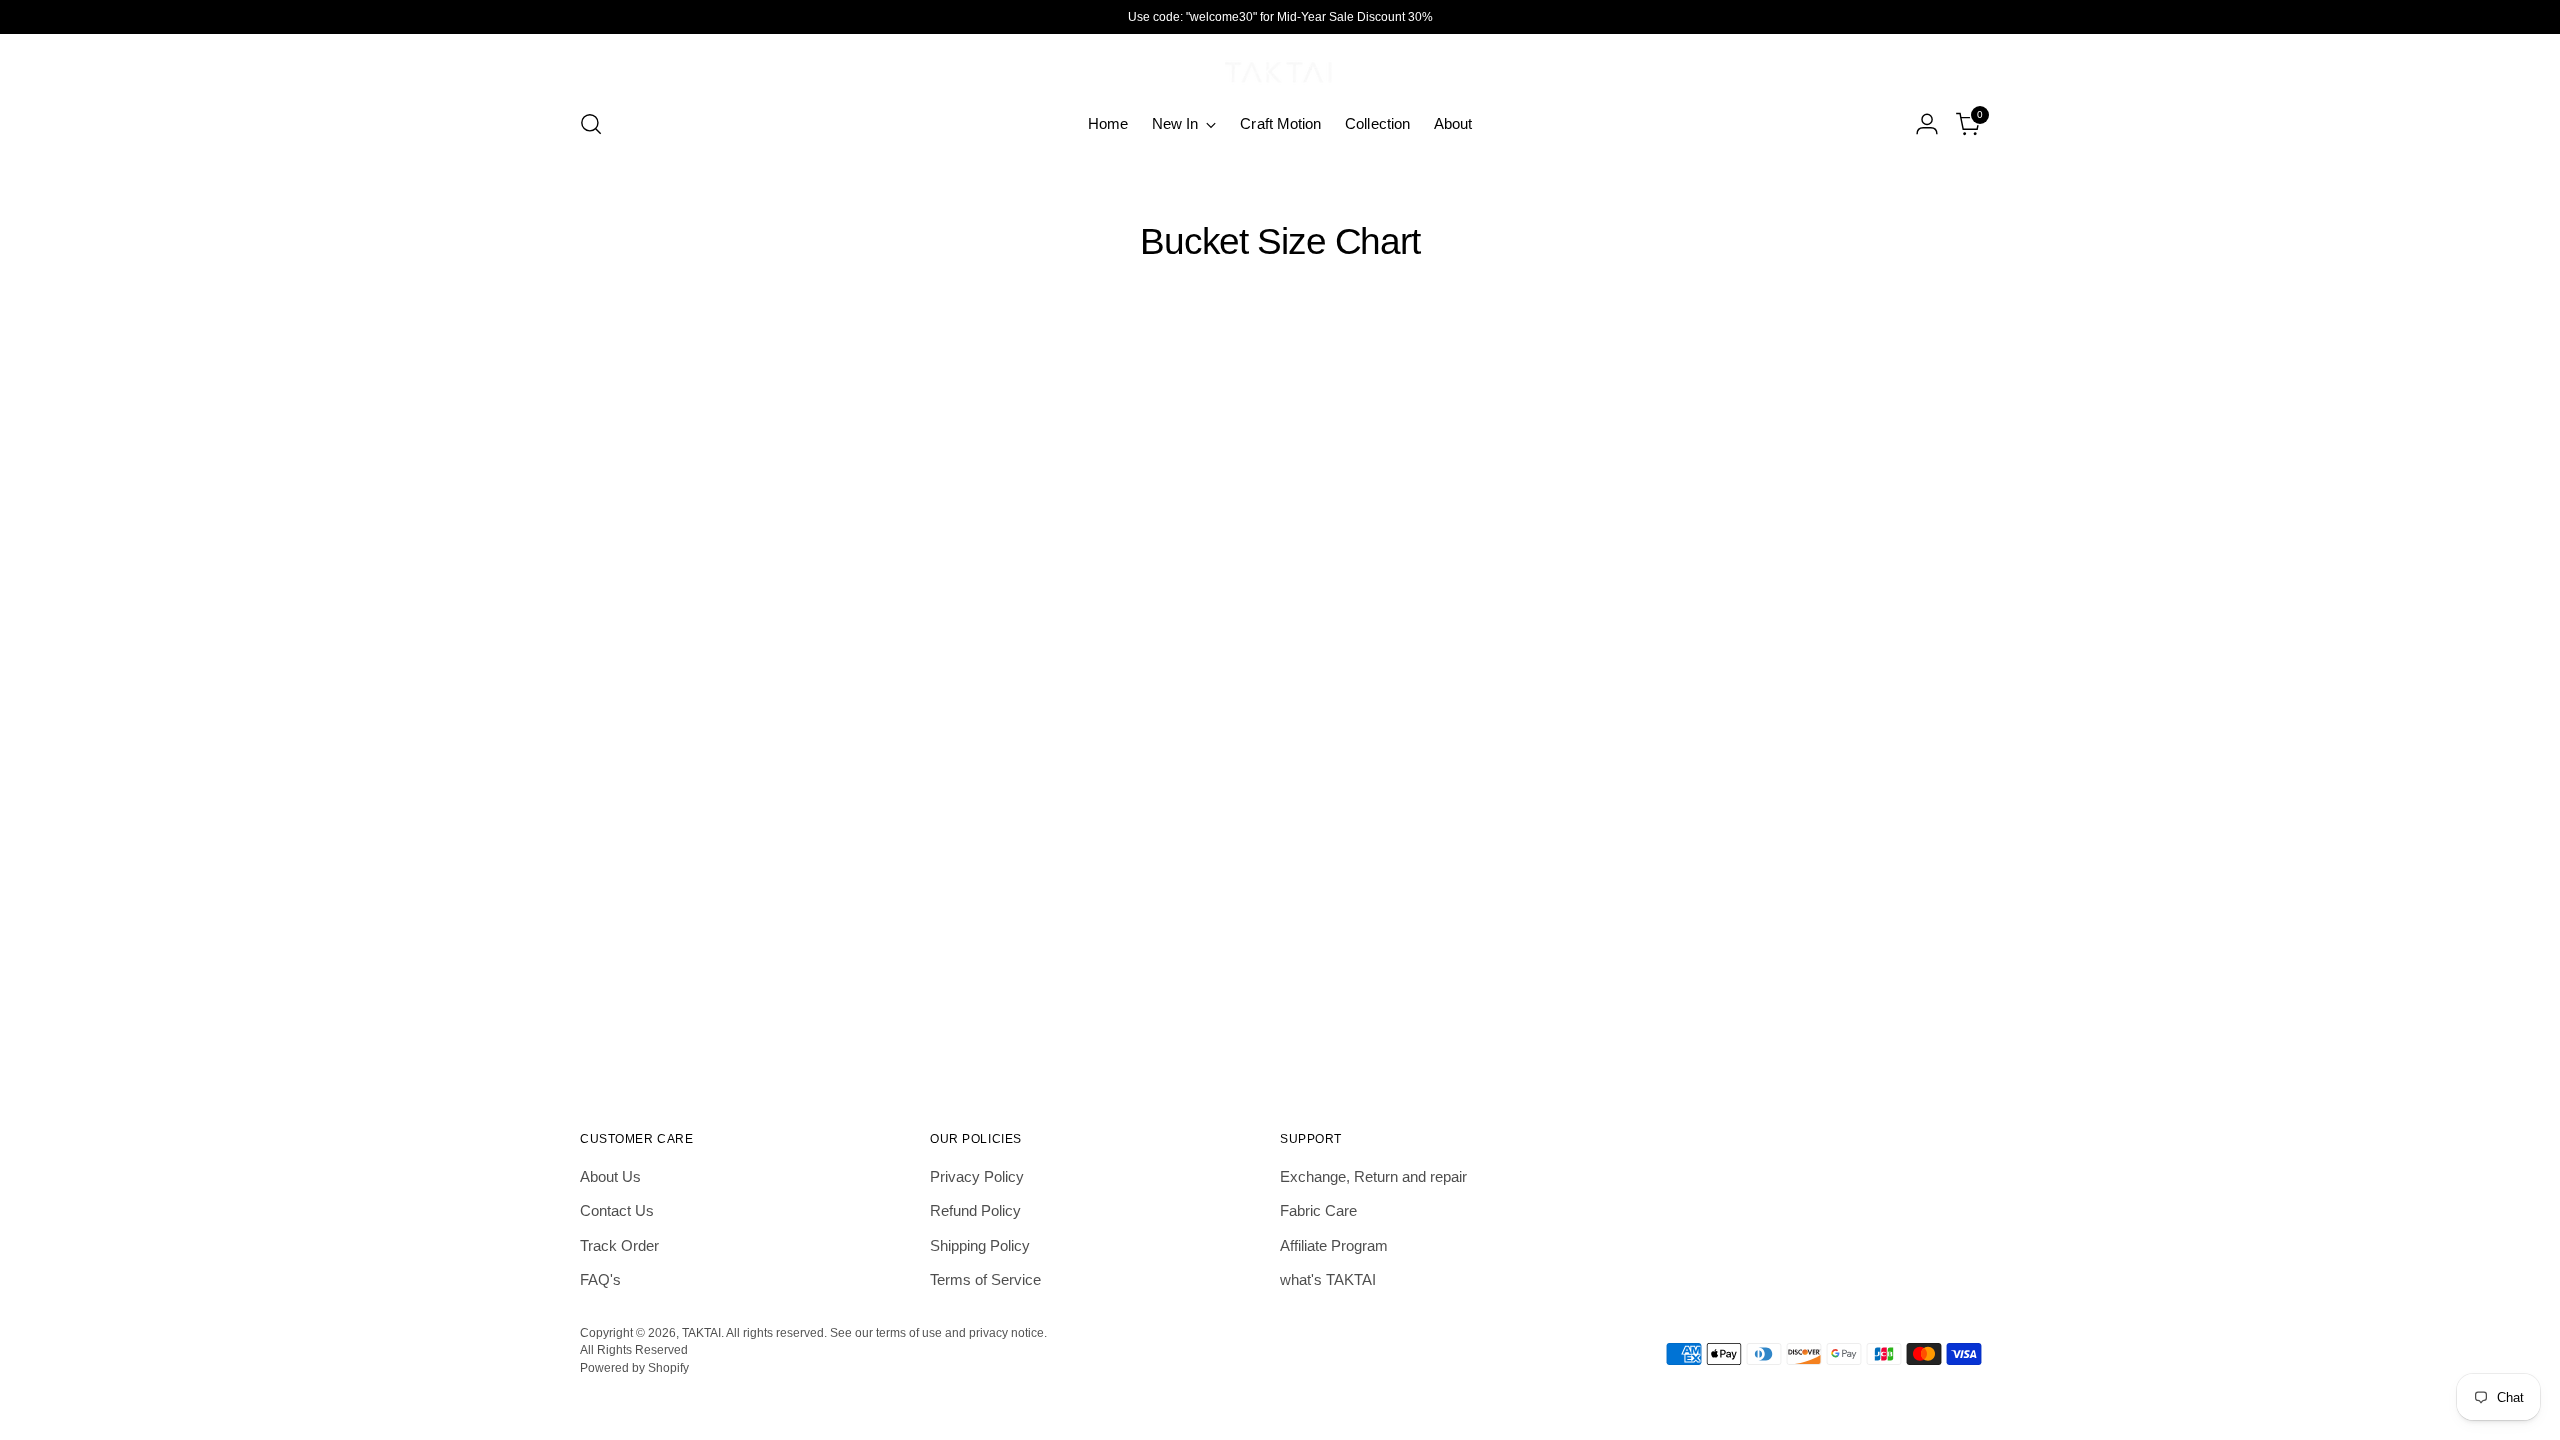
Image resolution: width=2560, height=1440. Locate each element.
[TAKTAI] (1280, 68)
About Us (610, 1176)
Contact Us (617, 1210)
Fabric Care (1318, 1210)
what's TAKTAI (1328, 1279)
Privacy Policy (977, 1176)
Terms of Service (985, 1279)
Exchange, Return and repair (1373, 1176)
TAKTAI (701, 1332)
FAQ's (600, 1279)
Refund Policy (975, 1210)
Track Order (619, 1245)
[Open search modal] (591, 124)
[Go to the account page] (1927, 124)
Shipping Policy (980, 1245)
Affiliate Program (1334, 1245)
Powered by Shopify (634, 1367)
